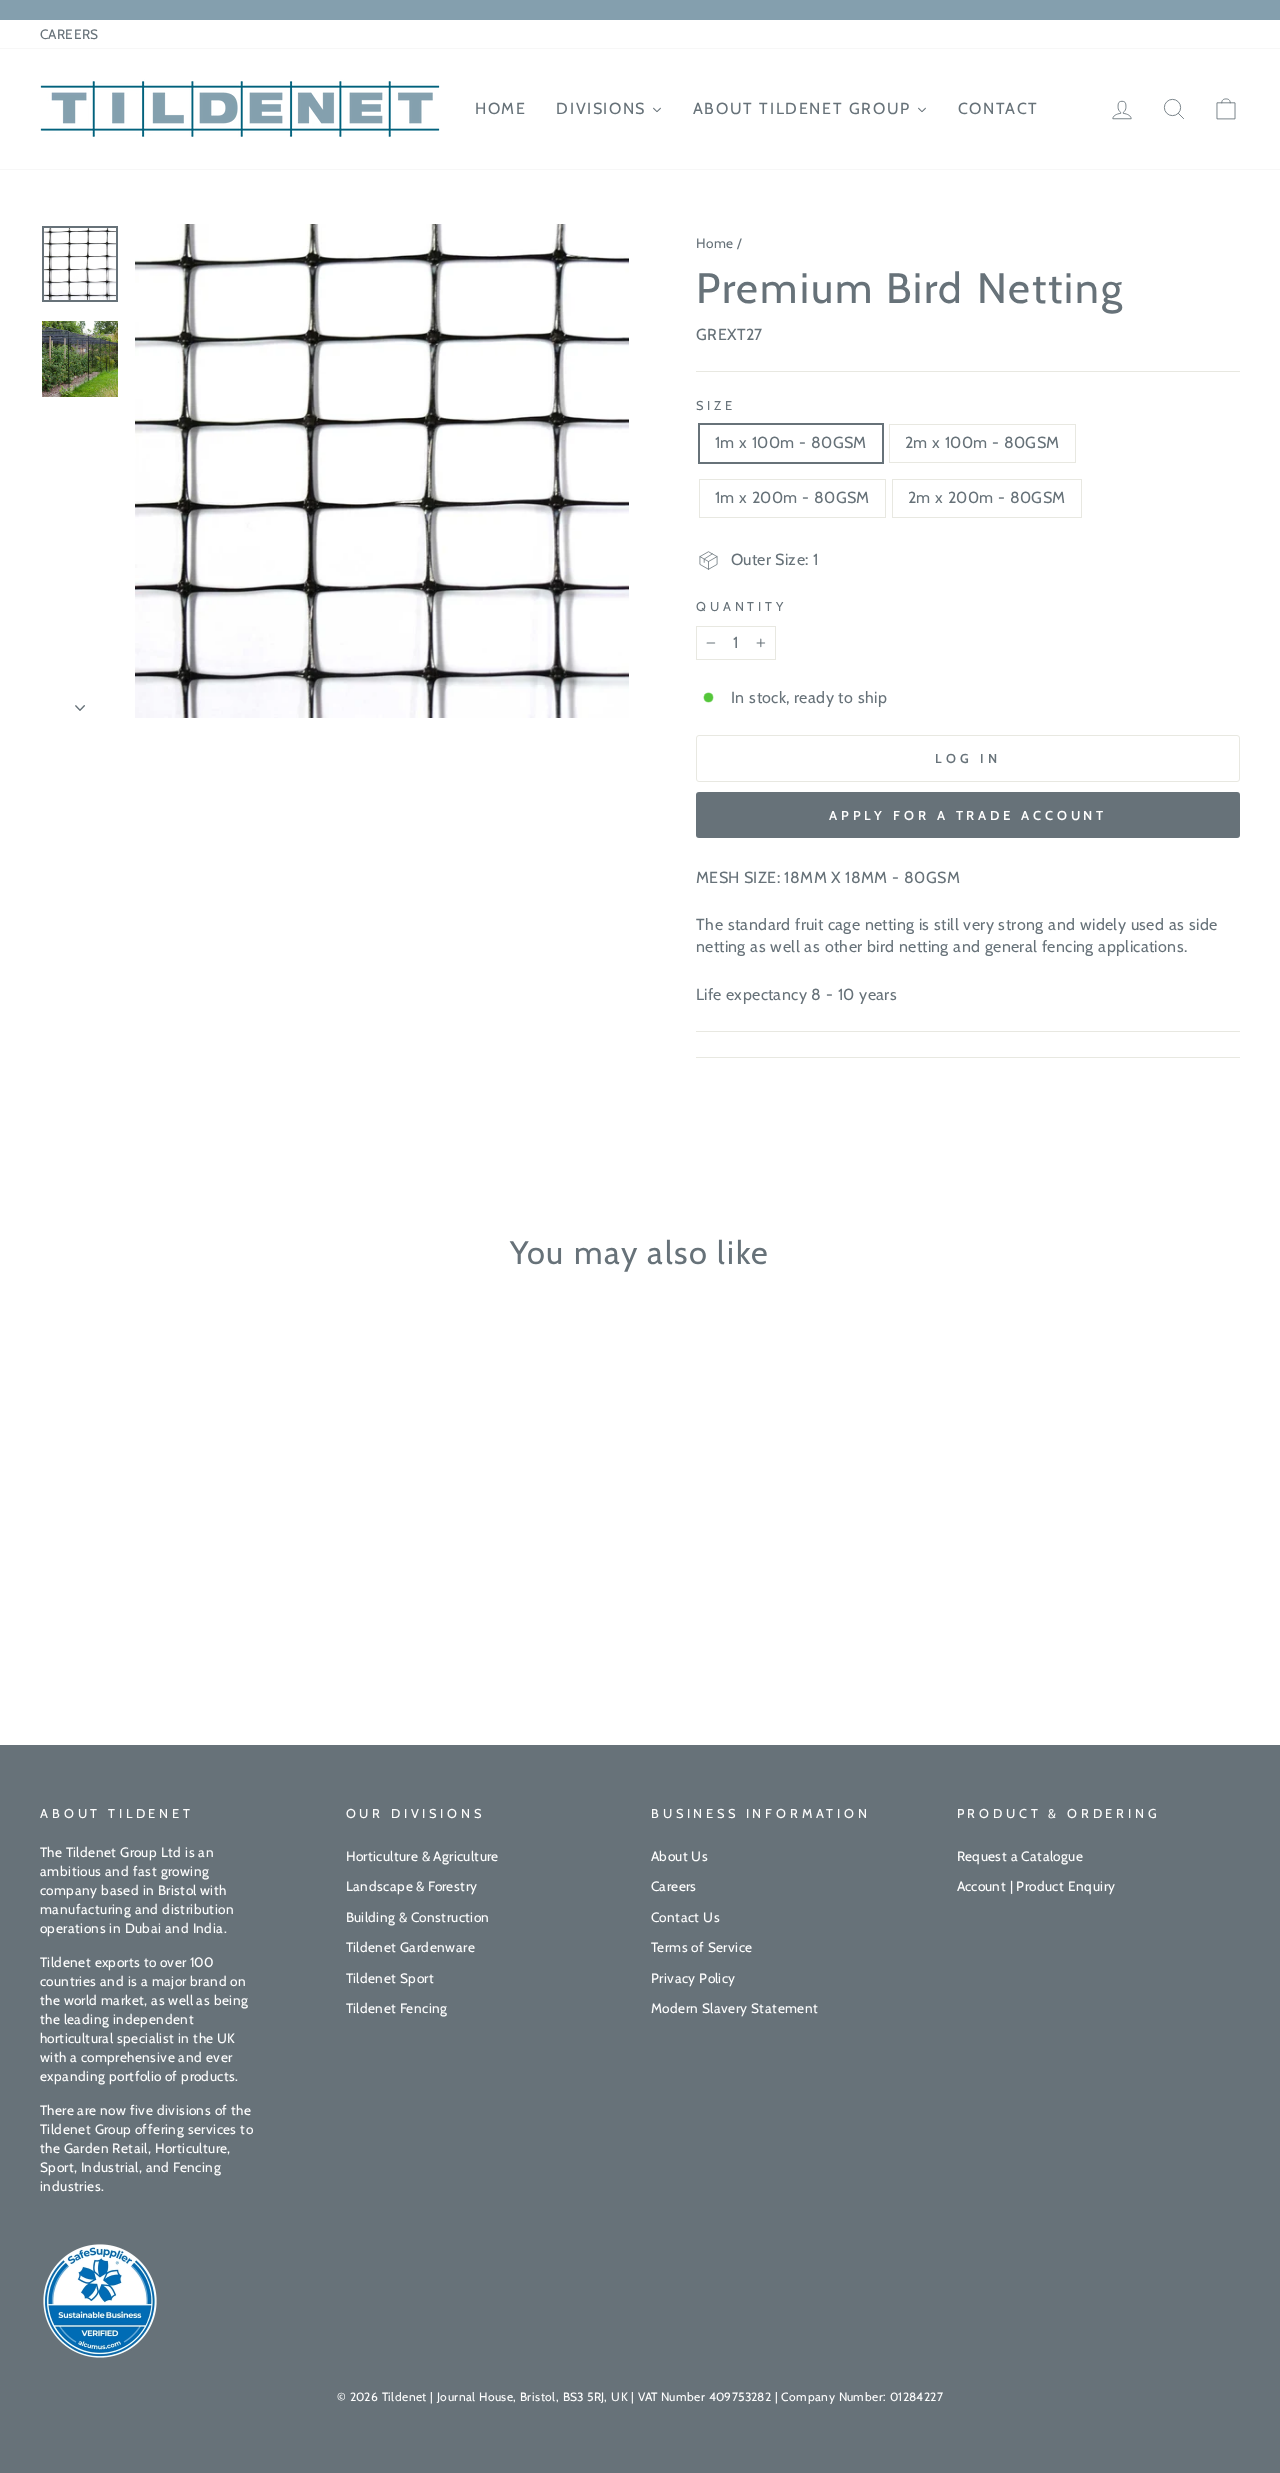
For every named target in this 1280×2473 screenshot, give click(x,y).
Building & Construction (418, 1917)
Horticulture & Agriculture (422, 1856)
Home (715, 243)
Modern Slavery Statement (735, 2008)
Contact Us (685, 1917)
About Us (679, 1856)
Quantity (741, 606)
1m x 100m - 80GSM (791, 442)
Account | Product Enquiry (1036, 1886)
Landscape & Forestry (412, 1886)
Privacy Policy (693, 1978)
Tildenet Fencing (397, 2008)
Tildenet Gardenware (411, 1947)
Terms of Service (701, 1947)
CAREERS (69, 34)
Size (715, 405)
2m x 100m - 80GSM (982, 442)
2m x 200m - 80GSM (987, 497)
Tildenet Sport (390, 1978)
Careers (674, 1886)
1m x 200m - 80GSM (792, 497)
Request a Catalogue (1020, 1856)
